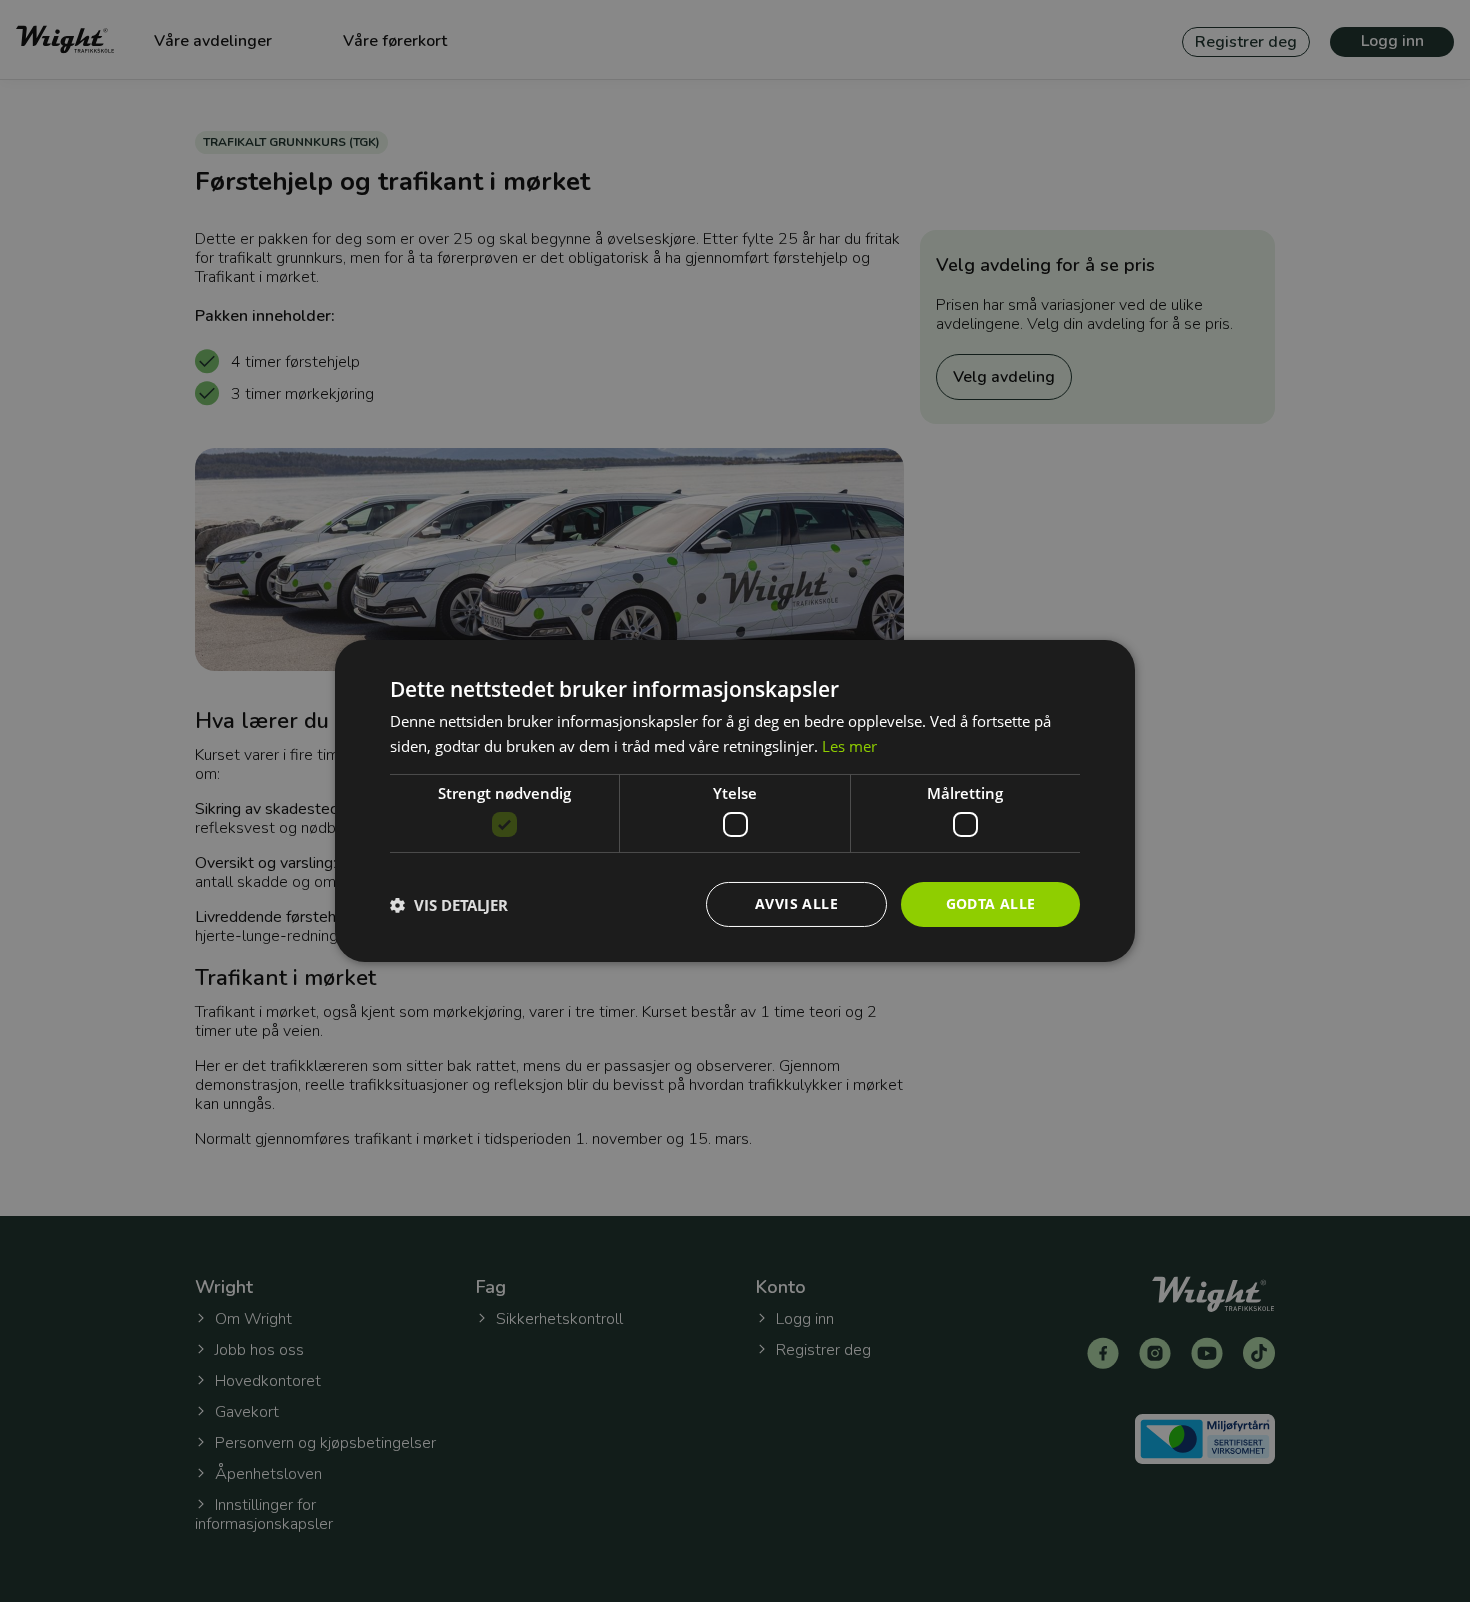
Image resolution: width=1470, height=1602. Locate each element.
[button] (449, 905)
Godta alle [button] (991, 903)
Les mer (849, 746)
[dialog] (735, 801)
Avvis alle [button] (796, 903)
